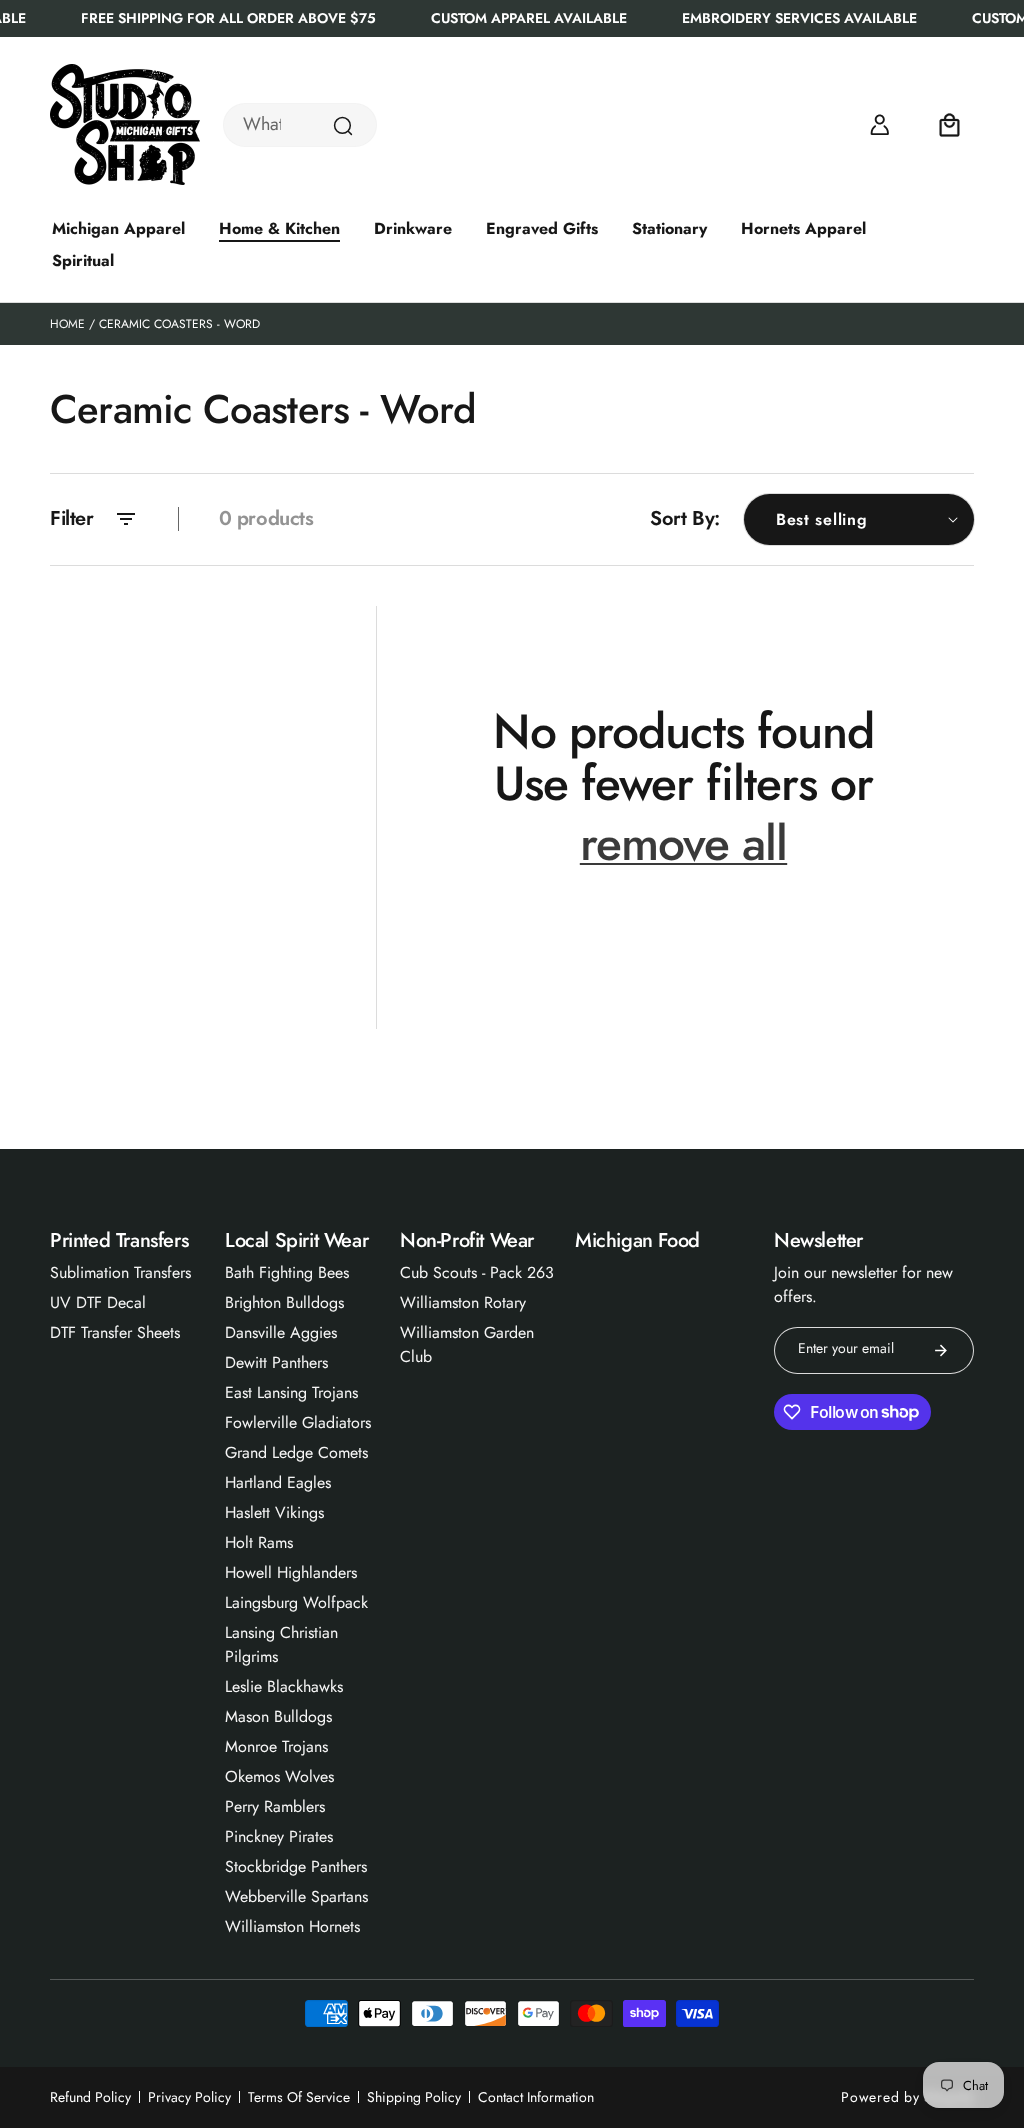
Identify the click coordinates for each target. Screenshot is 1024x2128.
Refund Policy (90, 2097)
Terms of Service (299, 2097)
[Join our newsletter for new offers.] (941, 1350)
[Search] (343, 126)
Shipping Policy (414, 2097)
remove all (683, 844)
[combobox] (300, 125)
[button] (950, 125)
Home (67, 324)
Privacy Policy (189, 2097)
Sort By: (685, 518)
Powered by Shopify (907, 2097)
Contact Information (536, 2097)
